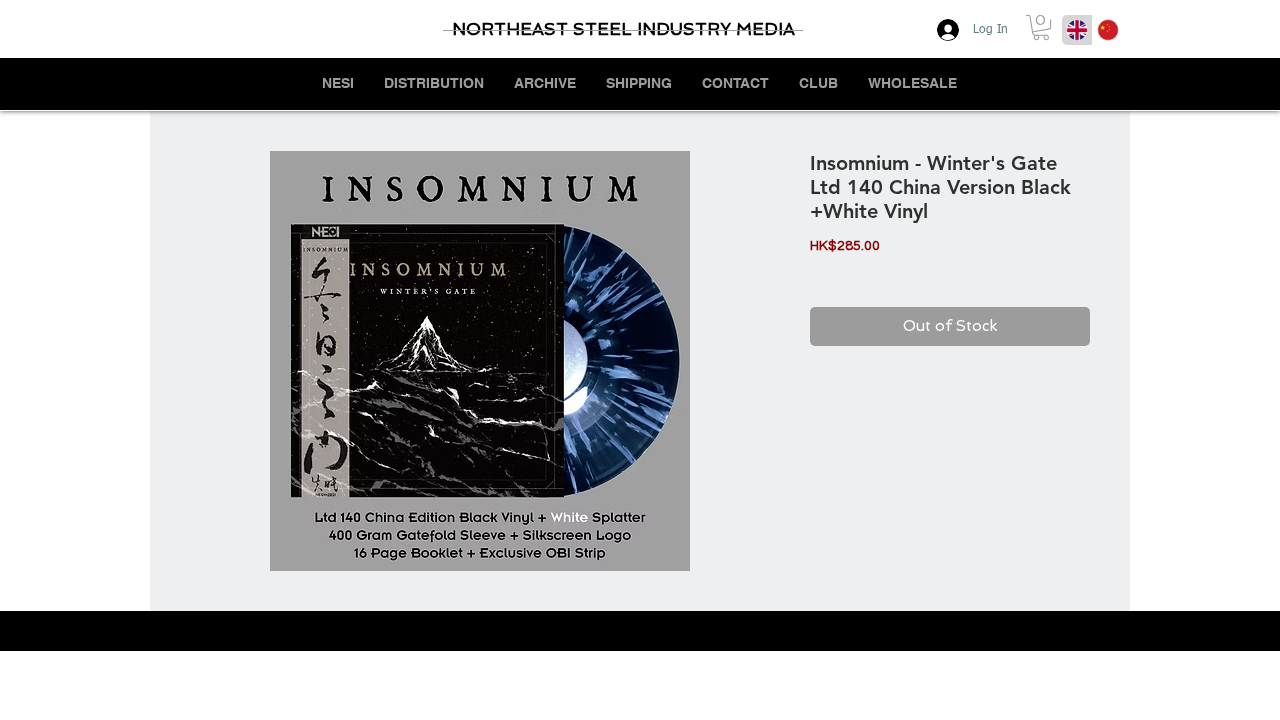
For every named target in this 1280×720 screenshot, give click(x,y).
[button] (1041, 27)
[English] (1077, 30)
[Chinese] (1107, 30)
